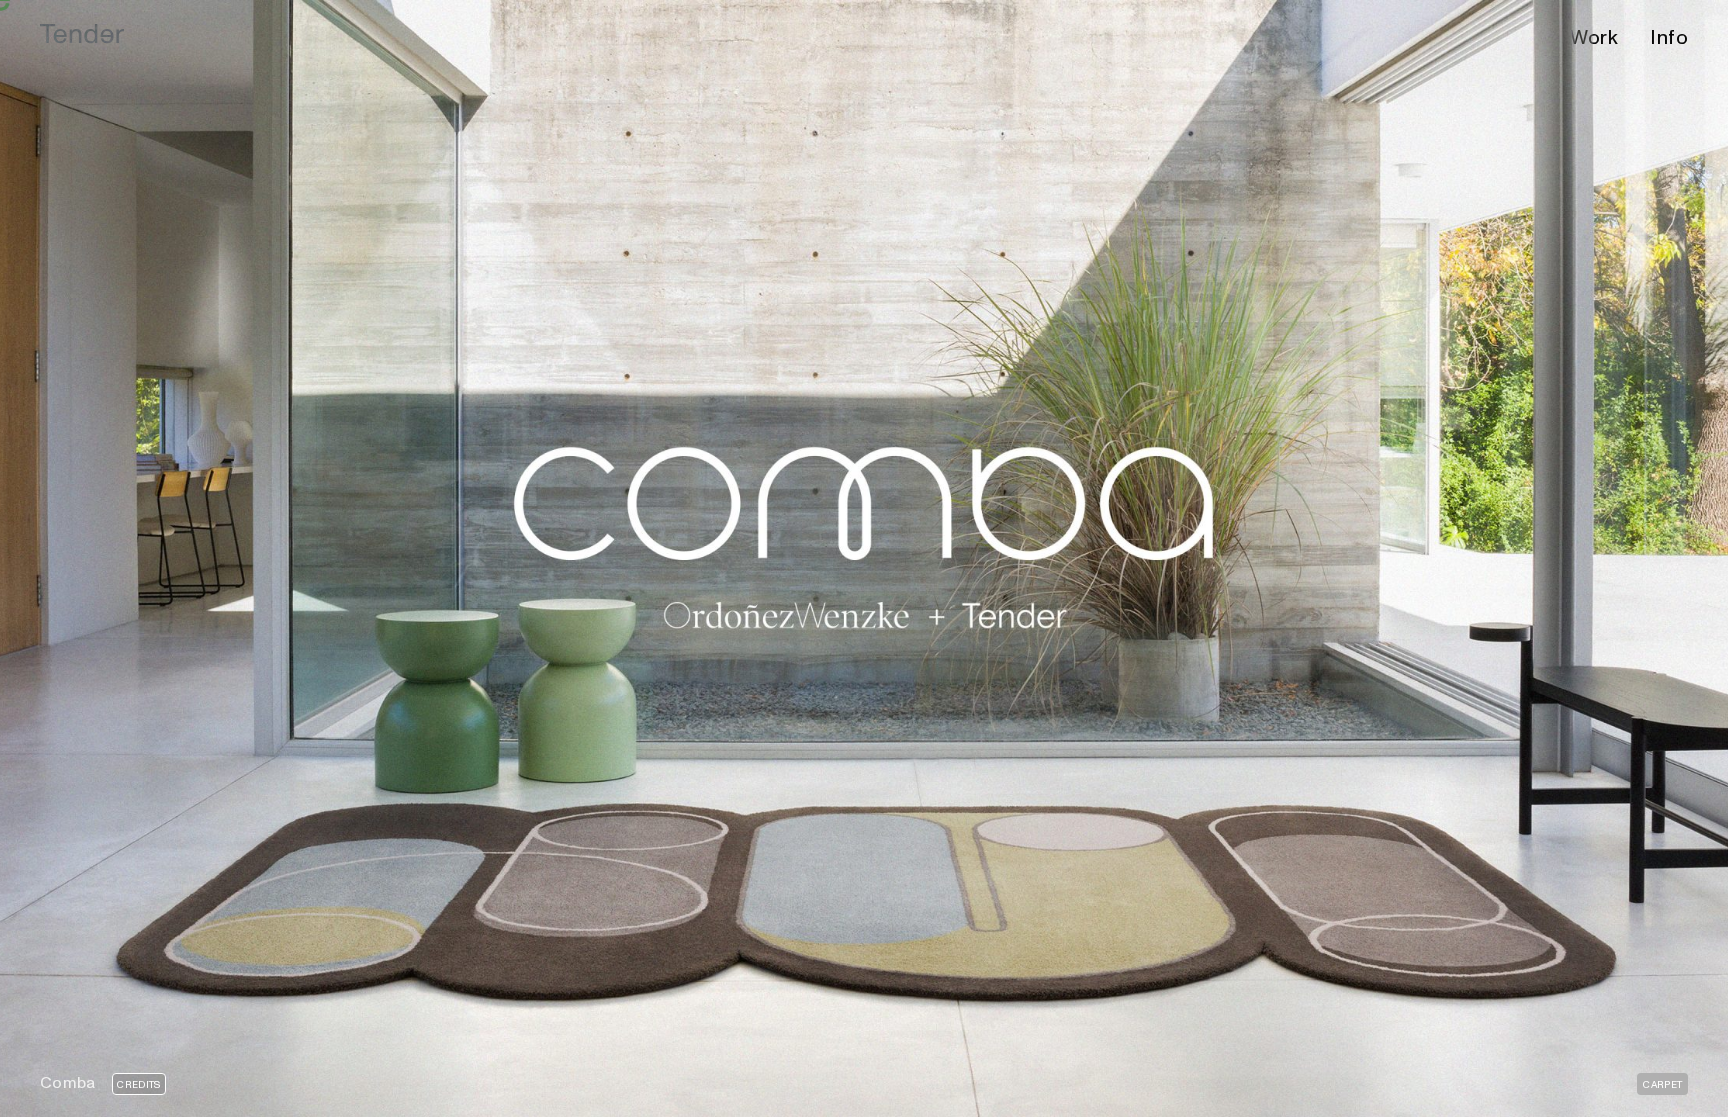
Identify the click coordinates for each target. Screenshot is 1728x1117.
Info (1669, 38)
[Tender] (82, 34)
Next (1259, 1091)
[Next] (1296, 558)
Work (1594, 38)
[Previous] (432, 558)
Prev (467, 1091)
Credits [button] (138, 1085)
